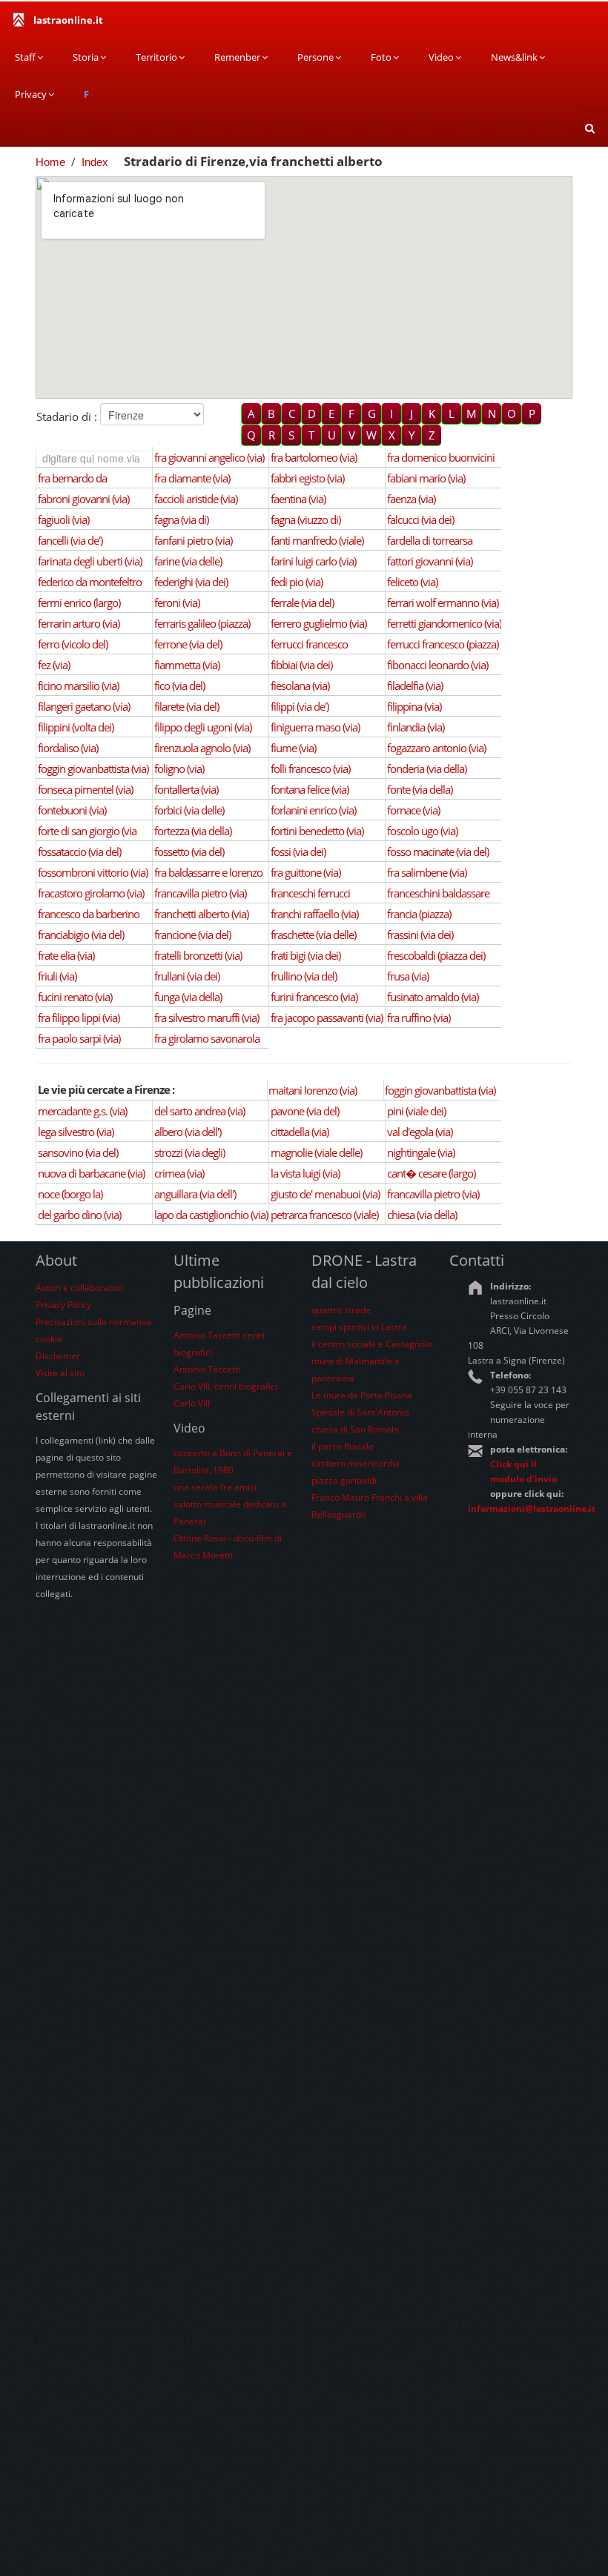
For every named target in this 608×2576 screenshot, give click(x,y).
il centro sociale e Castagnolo (372, 1344)
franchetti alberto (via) (201, 914)
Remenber (237, 57)
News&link (514, 57)
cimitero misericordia (356, 1463)
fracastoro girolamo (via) (91, 893)
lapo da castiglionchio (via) (211, 1215)
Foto (381, 57)
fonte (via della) (420, 789)
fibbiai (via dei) (301, 665)
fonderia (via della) (427, 769)
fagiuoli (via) (63, 519)
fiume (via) (293, 748)
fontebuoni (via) (72, 810)
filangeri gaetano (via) (84, 706)
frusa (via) (408, 976)
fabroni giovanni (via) (83, 499)
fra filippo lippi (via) (79, 1018)
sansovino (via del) (78, 1152)
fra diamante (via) (192, 478)
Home (50, 162)
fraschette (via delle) (313, 935)
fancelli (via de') (70, 540)
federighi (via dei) (191, 582)
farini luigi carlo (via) (313, 561)
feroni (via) (177, 602)
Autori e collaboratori (79, 1288)
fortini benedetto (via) (317, 831)
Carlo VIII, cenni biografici (225, 1386)
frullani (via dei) (187, 976)
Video (441, 57)
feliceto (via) (412, 582)
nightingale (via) (421, 1152)
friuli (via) (57, 976)
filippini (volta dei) (76, 727)
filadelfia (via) (415, 686)
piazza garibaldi (344, 1480)
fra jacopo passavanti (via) (327, 1018)
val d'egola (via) (420, 1132)
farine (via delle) (188, 561)
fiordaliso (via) (68, 748)
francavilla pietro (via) (200, 893)
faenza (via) (411, 499)
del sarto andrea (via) (199, 1111)
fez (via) (54, 665)
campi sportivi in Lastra (359, 1327)
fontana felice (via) (310, 789)
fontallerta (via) (186, 789)
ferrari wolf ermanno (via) (443, 602)
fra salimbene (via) (427, 872)
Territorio (156, 57)
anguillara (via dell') (195, 1194)
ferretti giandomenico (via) (444, 623)
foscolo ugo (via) (422, 831)
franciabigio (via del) (81, 935)
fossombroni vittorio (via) (93, 872)
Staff (25, 57)
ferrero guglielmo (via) (318, 623)
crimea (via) (179, 1173)
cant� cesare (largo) (431, 1173)
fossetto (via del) (189, 852)
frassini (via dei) (420, 935)
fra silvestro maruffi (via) (206, 1018)
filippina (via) (414, 706)
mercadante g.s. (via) (82, 1111)
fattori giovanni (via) (430, 561)
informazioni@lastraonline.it (532, 1508)
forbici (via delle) (189, 810)
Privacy (31, 94)
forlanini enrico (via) (313, 810)
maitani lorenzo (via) (313, 1090)
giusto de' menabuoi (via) (325, 1194)
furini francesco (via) (314, 997)
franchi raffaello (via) (314, 914)
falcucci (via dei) (420, 519)
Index (95, 162)
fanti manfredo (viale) (317, 540)
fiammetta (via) (187, 665)
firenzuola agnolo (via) (202, 748)
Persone (315, 57)
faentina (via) (298, 499)
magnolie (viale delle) (316, 1152)
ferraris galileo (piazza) (202, 623)
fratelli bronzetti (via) (198, 955)
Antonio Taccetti (207, 1369)
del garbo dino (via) (79, 1215)
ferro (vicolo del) (73, 644)
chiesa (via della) (422, 1215)
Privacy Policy (63, 1305)
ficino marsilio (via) (78, 686)
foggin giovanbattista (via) (93, 769)
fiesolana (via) (300, 686)
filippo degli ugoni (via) (203, 727)
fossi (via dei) (298, 852)
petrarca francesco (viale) (324, 1215)
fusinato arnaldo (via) (433, 997)
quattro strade (341, 1310)
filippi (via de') (300, 706)
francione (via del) (192, 935)
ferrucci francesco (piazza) (443, 644)
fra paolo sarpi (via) (79, 1038)
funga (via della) (188, 997)
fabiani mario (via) (426, 478)
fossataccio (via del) (79, 852)
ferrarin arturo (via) (79, 623)
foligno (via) (179, 769)
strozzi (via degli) (189, 1152)
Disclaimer (58, 1356)
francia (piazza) (419, 914)
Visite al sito (60, 1373)
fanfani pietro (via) (193, 540)
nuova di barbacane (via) (91, 1173)
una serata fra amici (215, 1487)
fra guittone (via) (305, 872)
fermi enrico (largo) (79, 602)
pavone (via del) (305, 1111)
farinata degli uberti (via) (90, 561)
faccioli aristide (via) (196, 499)
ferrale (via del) (302, 602)
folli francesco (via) (310, 769)
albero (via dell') (188, 1132)
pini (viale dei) (416, 1111)
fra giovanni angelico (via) (209, 457)
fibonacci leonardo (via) (437, 665)
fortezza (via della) (193, 831)
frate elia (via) (66, 955)
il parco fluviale (343, 1446)
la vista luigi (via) (305, 1173)
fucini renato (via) (75, 997)
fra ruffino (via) (419, 1018)
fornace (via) (413, 810)
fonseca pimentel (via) (85, 789)
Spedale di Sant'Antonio (360, 1412)
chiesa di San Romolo (355, 1429)
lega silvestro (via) (76, 1132)
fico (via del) (179, 686)
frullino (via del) (304, 976)
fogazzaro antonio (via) (436, 748)
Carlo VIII (192, 1403)
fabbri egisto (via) (307, 478)
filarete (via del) (186, 706)
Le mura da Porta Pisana (362, 1395)
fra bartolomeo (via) (314, 457)
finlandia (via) (416, 727)
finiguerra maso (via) (315, 727)
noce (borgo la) (70, 1194)
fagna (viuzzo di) (305, 519)
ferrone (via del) (188, 644)
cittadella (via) (300, 1132)
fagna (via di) (181, 519)
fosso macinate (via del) (438, 852)
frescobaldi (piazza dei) (436, 955)
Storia (86, 57)
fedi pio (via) (297, 582)
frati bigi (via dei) (305, 955)
